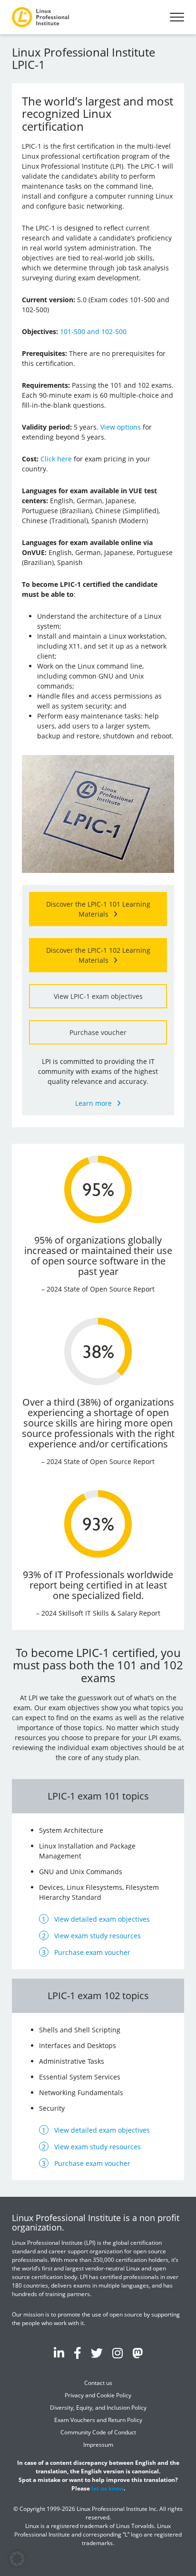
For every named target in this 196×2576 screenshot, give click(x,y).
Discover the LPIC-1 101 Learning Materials (98, 909)
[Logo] (40, 17)
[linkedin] (59, 2353)
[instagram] (118, 2353)
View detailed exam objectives (102, 1919)
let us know (108, 2488)
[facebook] (78, 2353)
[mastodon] (137, 2353)
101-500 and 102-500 (93, 331)
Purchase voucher (98, 1032)
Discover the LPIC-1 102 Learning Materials (98, 955)
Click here (56, 459)
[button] (17, 2559)
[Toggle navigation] (177, 17)
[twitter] (97, 2353)
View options (121, 427)
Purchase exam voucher (92, 1952)
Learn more (93, 1103)
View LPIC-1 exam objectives (98, 996)
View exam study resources (98, 1936)
